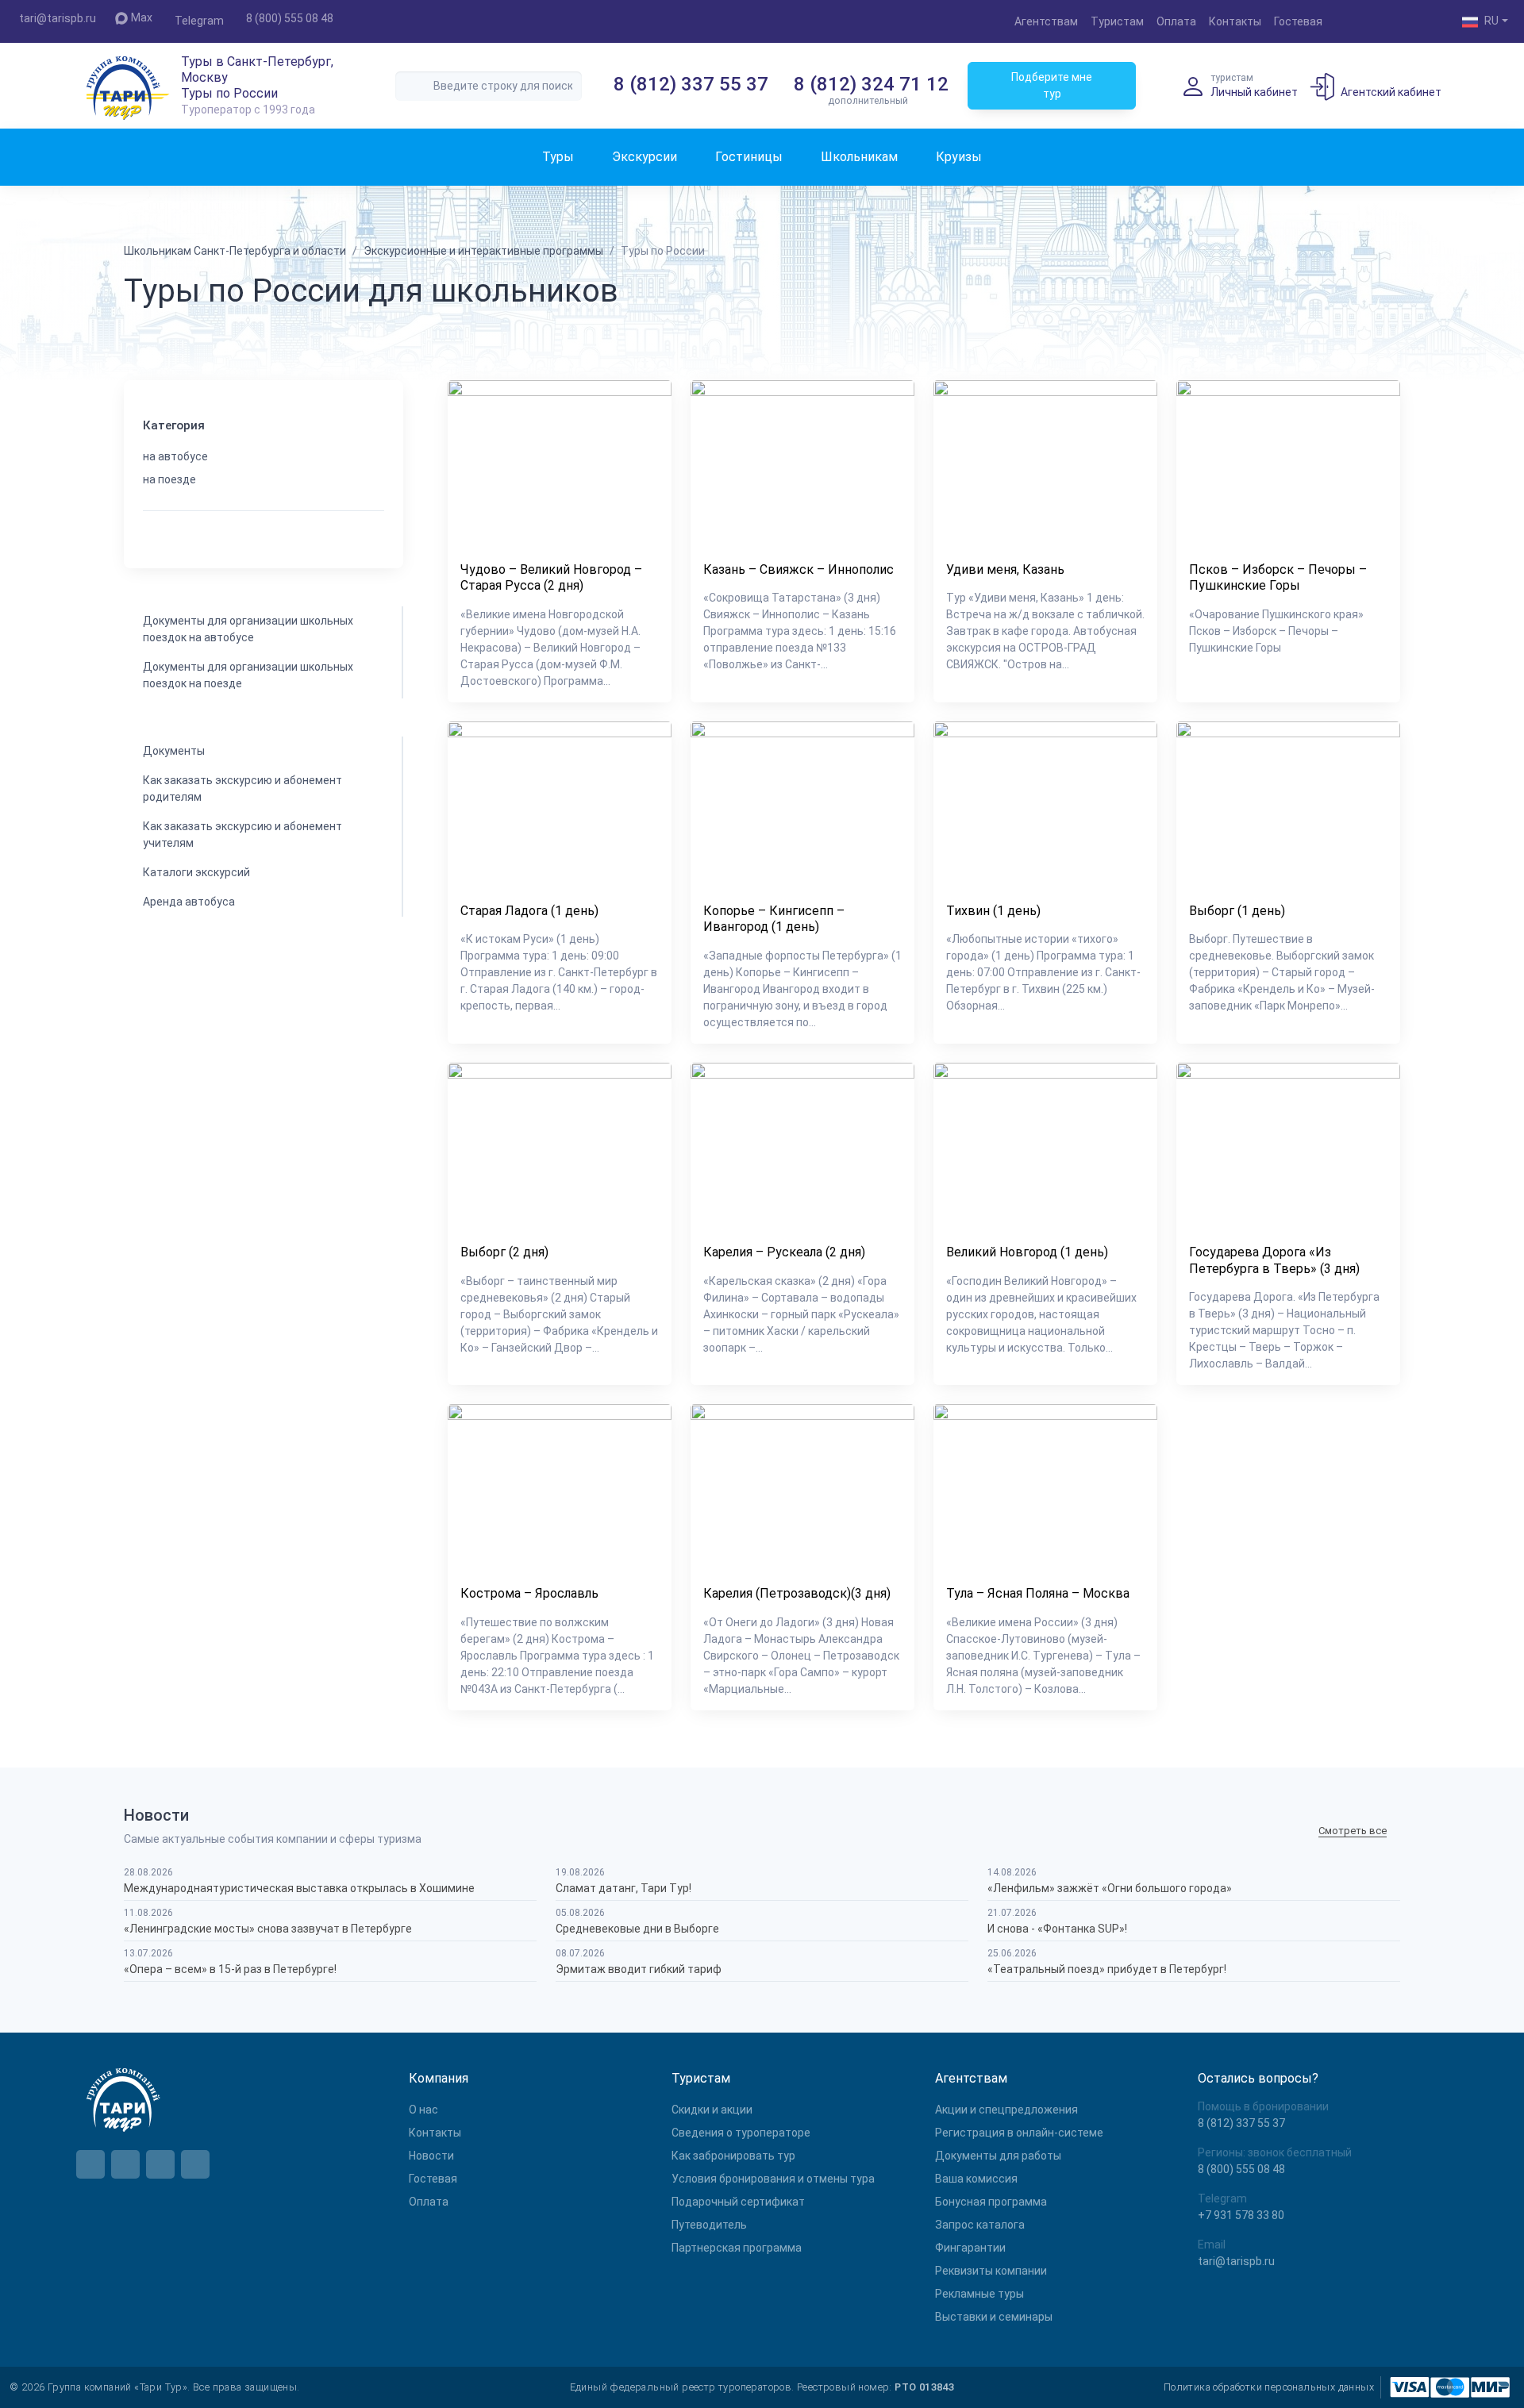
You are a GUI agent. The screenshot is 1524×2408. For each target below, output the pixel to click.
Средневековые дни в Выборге (637, 1929)
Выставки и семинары (994, 2317)
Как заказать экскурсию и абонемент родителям (242, 789)
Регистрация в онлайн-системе (1019, 2133)
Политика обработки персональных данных (1269, 2387)
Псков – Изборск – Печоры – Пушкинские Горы (1278, 578)
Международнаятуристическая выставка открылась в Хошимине (299, 1888)
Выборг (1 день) (1237, 911)
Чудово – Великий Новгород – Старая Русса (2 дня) (551, 578)
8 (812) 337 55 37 (691, 84)
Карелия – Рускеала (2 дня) (784, 1252)
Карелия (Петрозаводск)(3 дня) (797, 1593)
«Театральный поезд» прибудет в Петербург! (1107, 1969)
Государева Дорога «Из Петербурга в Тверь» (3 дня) (1274, 1260)
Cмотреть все (1353, 1831)
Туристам (1117, 21)
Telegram (199, 21)
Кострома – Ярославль (529, 1593)
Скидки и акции (712, 2110)
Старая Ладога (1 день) (529, 911)
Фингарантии (970, 2248)
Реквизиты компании (991, 2271)
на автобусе (175, 456)
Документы (174, 751)
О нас (423, 2110)
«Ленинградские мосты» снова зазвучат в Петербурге (268, 1929)
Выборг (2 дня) (504, 1252)
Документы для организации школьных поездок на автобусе (248, 629)
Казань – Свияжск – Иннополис (799, 569)
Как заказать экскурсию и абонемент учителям (242, 835)
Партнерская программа (737, 2248)
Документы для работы (998, 2156)
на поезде (169, 479)
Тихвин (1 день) (993, 911)
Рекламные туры (979, 2294)
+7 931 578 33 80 (1241, 2215)
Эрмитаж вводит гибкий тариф (639, 1969)
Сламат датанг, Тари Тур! (623, 1888)
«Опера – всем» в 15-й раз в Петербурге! (230, 1969)
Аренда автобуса (189, 902)
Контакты (1235, 21)
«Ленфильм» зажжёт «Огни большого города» (1110, 1888)
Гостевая (1298, 21)
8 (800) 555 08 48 (290, 18)
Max (142, 17)
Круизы (959, 157)
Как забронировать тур (733, 2156)
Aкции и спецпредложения (1006, 2110)
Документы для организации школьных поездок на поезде (248, 675)
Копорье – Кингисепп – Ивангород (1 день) (774, 919)
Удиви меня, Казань (1005, 569)
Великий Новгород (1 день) (1027, 1252)
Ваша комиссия (976, 2179)
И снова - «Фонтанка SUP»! (1057, 1929)
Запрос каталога (980, 2225)
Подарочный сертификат (738, 2202)
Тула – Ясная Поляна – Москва (1038, 1593)
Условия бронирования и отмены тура (773, 2179)
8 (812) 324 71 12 (871, 84)
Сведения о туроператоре (741, 2133)
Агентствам (1046, 21)
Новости (431, 2156)
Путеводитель (709, 2225)
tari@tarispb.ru (58, 18)
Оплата (1176, 21)
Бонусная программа (991, 2202)
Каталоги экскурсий (196, 872)
